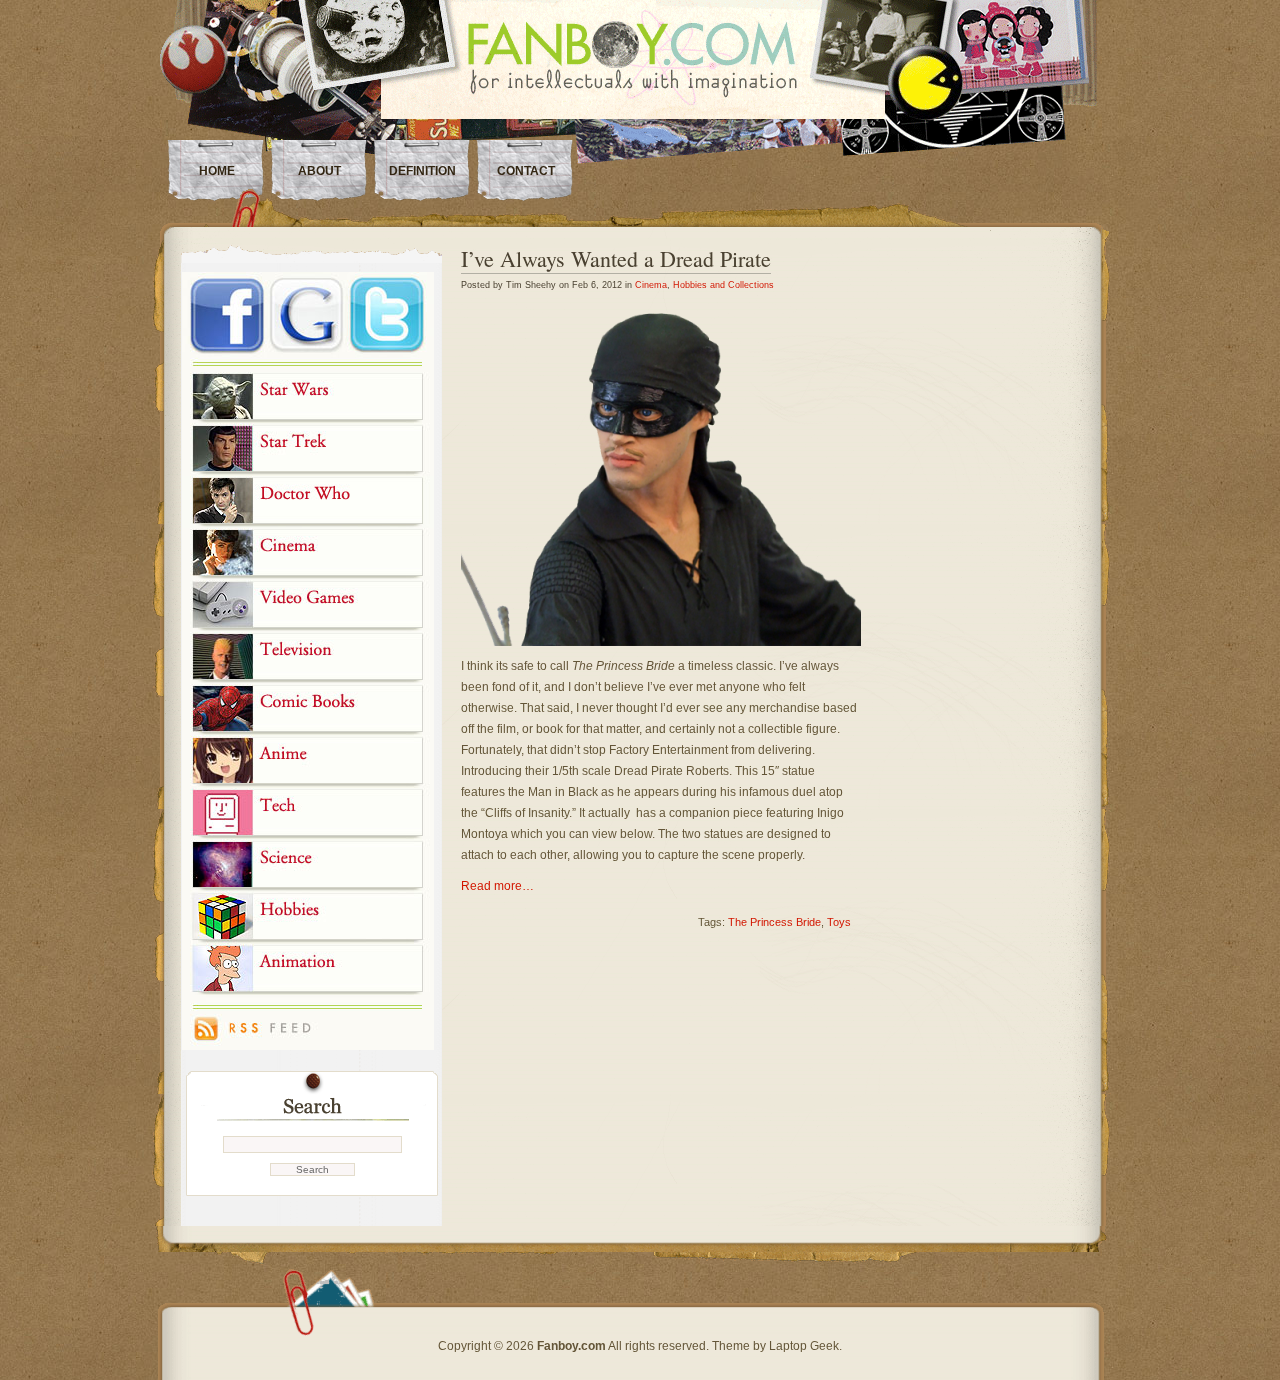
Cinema (651, 285)
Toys (839, 922)
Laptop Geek (804, 1346)
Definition (422, 171)
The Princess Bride (774, 922)
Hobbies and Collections (723, 285)
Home (217, 171)
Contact (526, 171)
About (319, 171)
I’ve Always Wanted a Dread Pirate (616, 258)
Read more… (497, 886)
